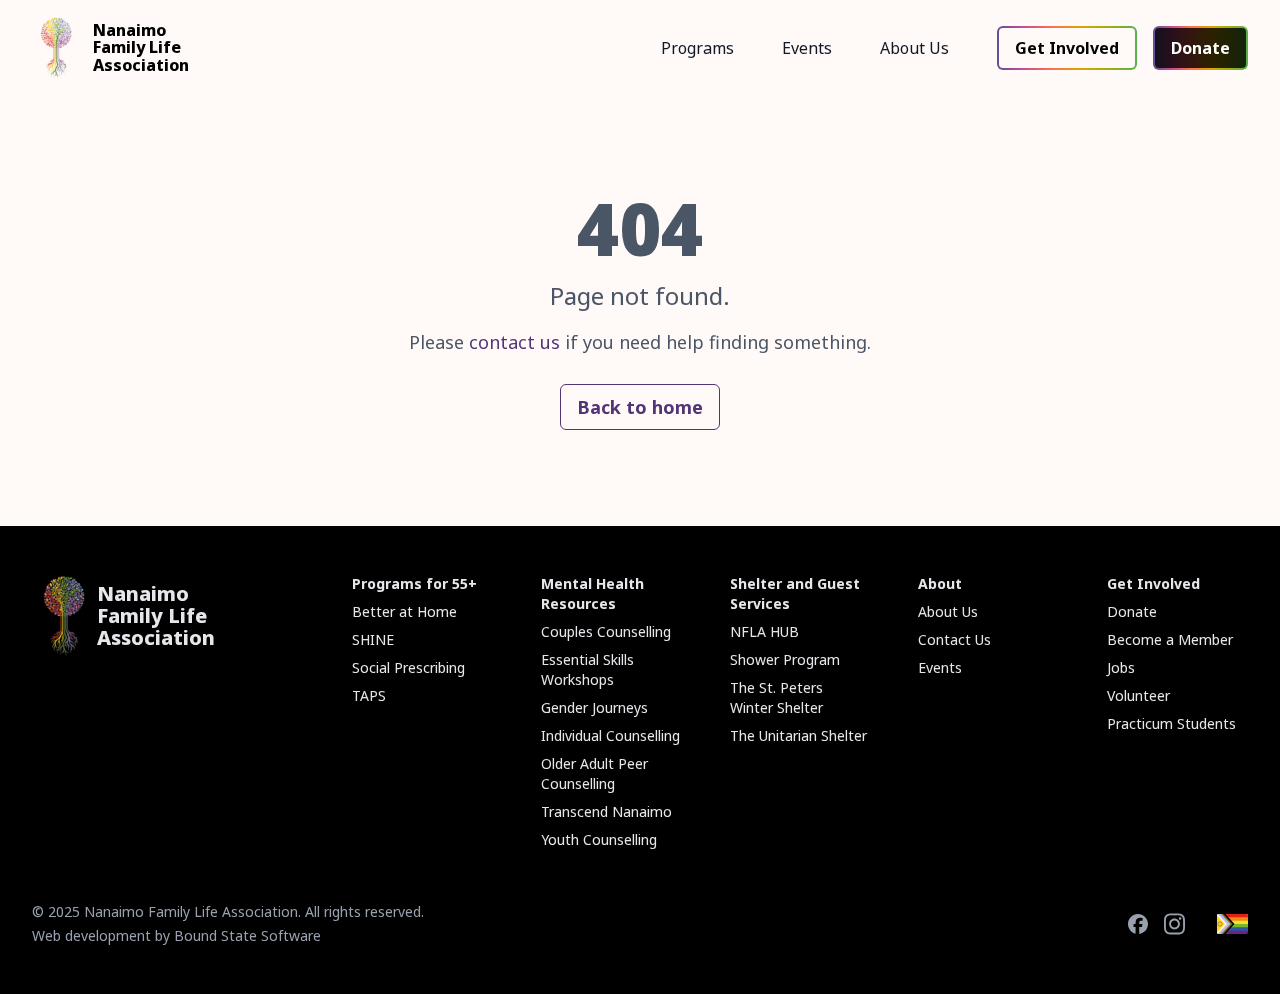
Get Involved (1067, 48)
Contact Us (954, 639)
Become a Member (1170, 639)
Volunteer (1138, 695)
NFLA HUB (764, 631)
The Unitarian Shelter (798, 735)
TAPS (369, 695)
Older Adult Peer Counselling (594, 773)
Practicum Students (1171, 723)
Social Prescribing (408, 667)
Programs (697, 48)
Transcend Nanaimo (606, 811)
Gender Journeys (594, 707)
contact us (514, 342)
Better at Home (404, 611)
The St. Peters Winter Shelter (776, 697)
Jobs (1121, 667)
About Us (914, 48)
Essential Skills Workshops (587, 669)
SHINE (373, 639)
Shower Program (785, 659)
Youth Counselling (599, 839)
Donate (1200, 48)
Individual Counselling (610, 735)
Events (807, 48)
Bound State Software (247, 935)
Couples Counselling (606, 631)
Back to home (640, 407)
